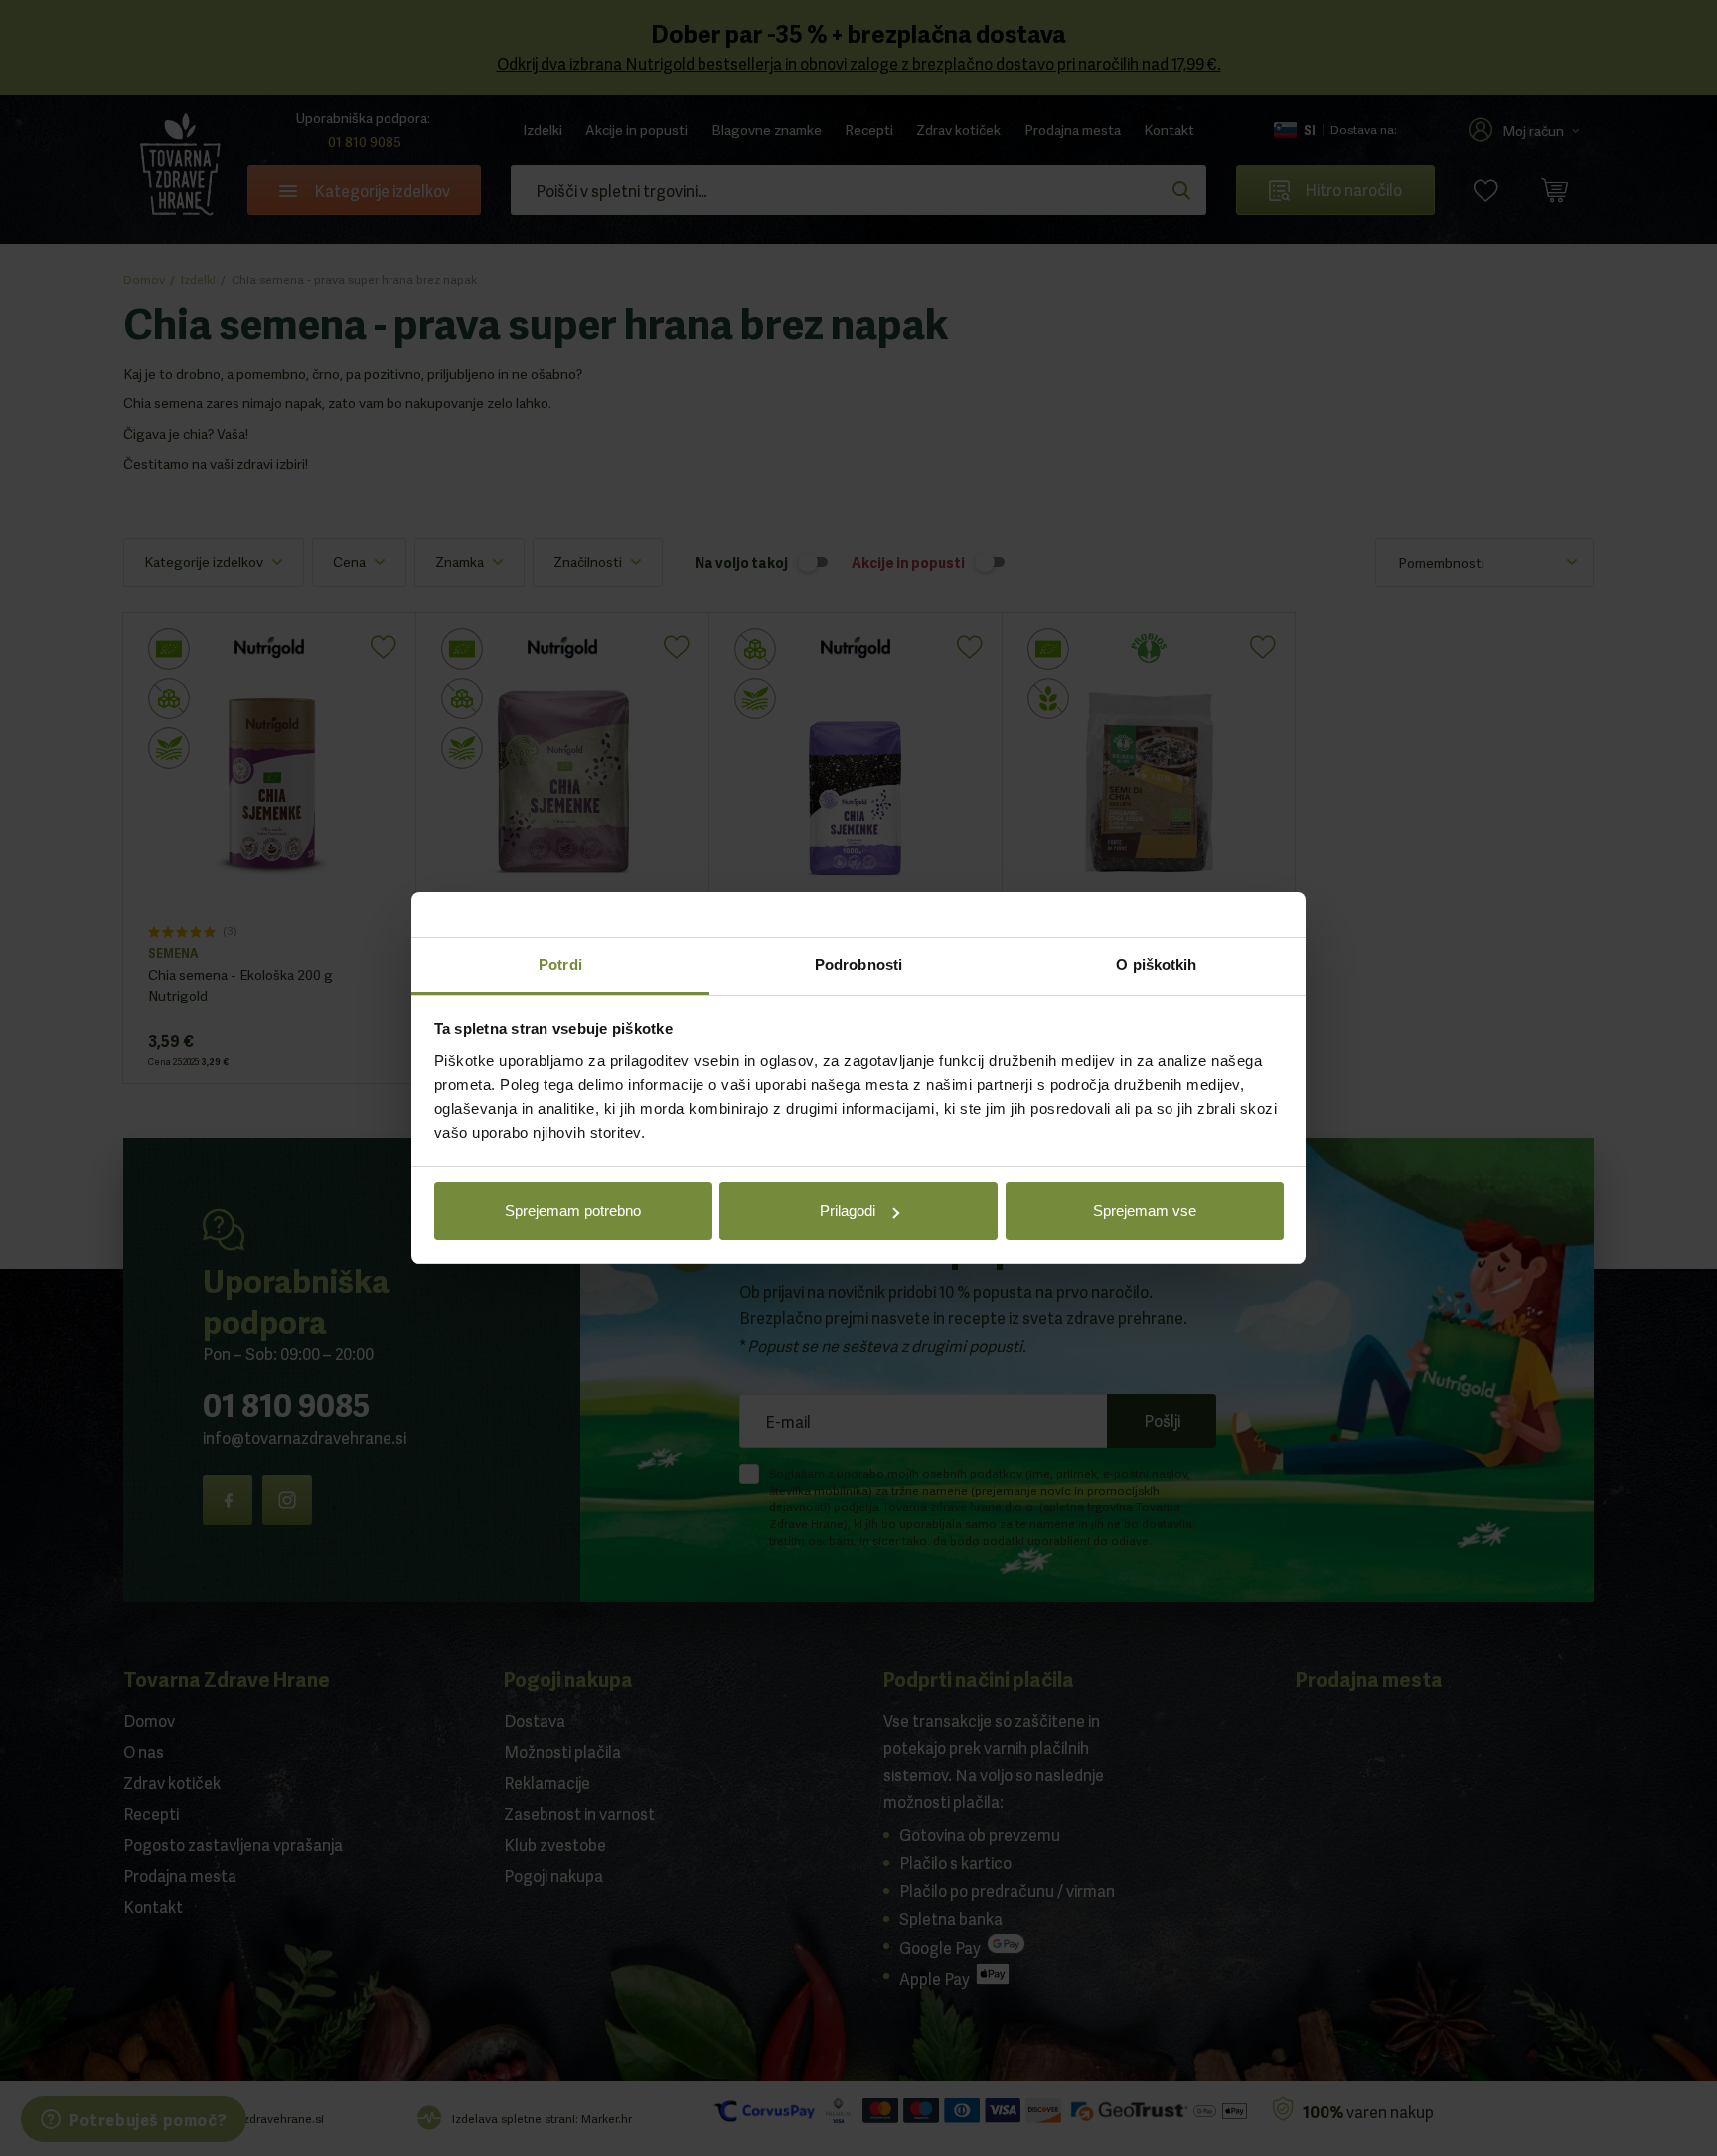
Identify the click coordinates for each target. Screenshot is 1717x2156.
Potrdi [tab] (560, 964)
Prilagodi (848, 1212)
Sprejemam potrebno (573, 1212)
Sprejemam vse (1145, 1212)
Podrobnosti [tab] (858, 964)
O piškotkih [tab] (1156, 964)
